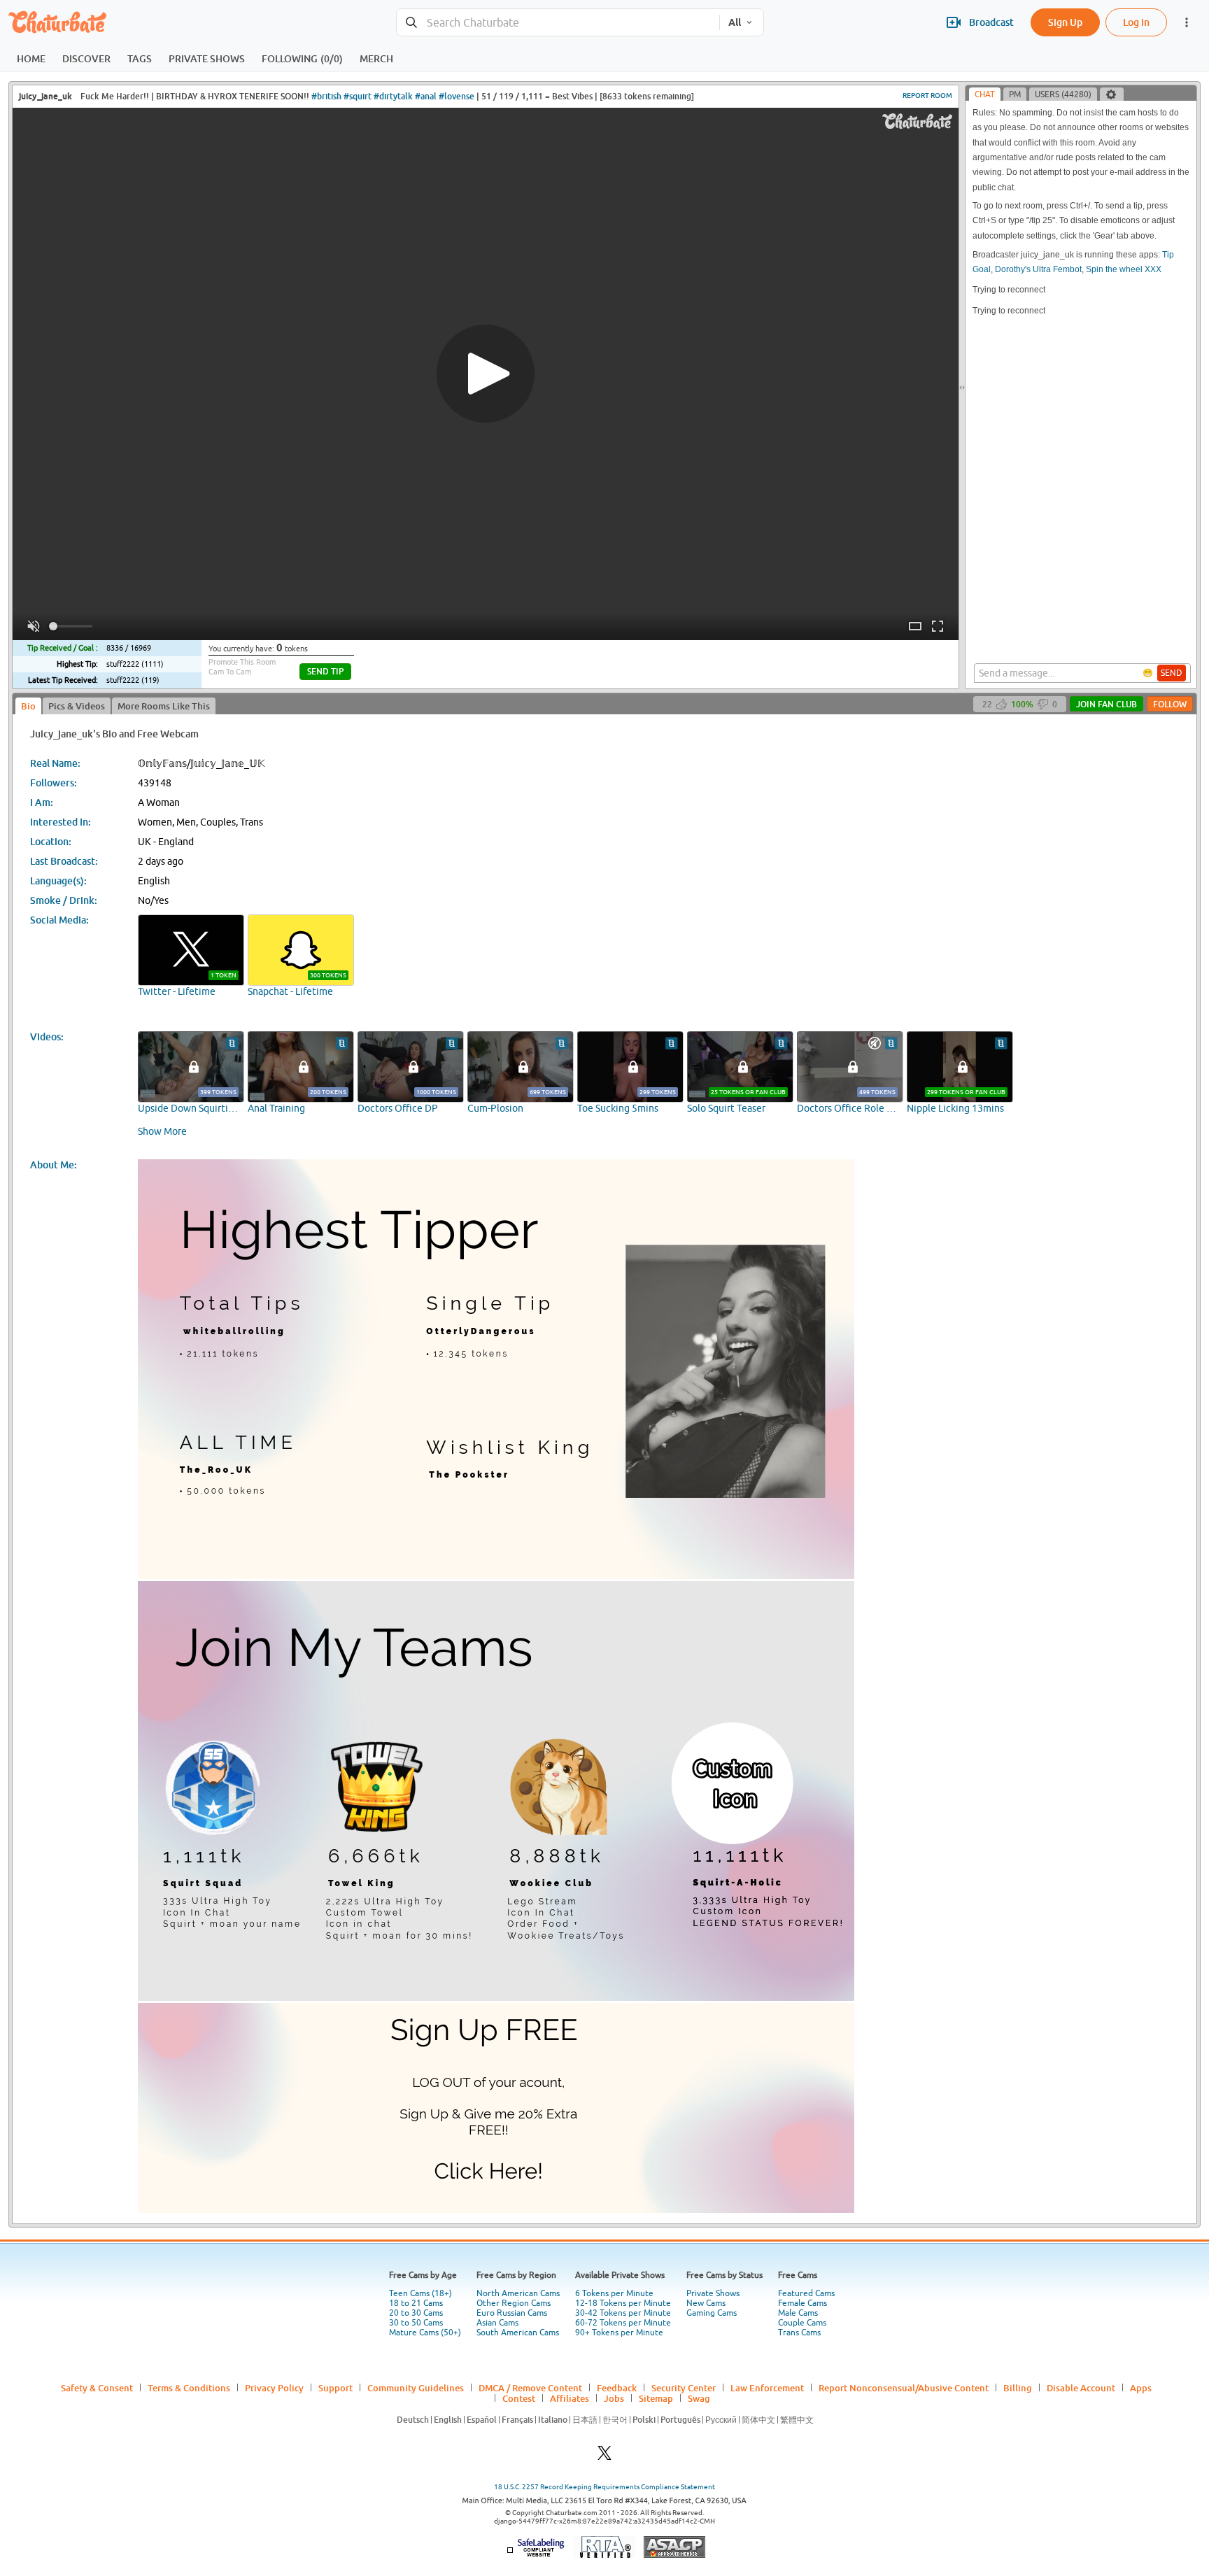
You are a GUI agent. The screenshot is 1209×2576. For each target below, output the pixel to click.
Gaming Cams (712, 2313)
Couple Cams (802, 2323)
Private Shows (713, 2293)
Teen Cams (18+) (420, 2293)
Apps (1141, 2388)
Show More (162, 1131)
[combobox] (558, 23)
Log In (1136, 22)
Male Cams (798, 2313)
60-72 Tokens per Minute (623, 2323)
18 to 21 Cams (416, 2303)
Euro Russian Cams (512, 2313)
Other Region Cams (514, 2303)
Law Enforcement (767, 2388)
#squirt (358, 96)
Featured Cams (806, 2293)
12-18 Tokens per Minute (623, 2303)
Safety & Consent (97, 2388)
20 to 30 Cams (416, 2313)
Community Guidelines (416, 2388)
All (735, 22)
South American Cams (518, 2333)
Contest (519, 2398)
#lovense (457, 96)
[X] (604, 2457)
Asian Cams (497, 2323)
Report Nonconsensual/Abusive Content (904, 2388)
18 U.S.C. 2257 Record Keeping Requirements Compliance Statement (604, 2487)
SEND (1172, 673)
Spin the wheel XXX (1124, 269)
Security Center (684, 2388)
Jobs (614, 2398)
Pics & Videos (77, 706)
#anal (426, 96)
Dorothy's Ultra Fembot (1038, 269)
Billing (1018, 2388)
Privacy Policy (274, 2388)
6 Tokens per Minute (614, 2293)
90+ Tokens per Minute (619, 2333)
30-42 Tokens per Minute (623, 2313)
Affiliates (570, 2398)
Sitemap (656, 2398)
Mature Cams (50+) (425, 2333)
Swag (699, 2398)
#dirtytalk (393, 96)
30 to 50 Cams (416, 2323)
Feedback (617, 2388)
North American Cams (518, 2293)
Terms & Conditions (189, 2388)
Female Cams (803, 2303)
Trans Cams (799, 2333)
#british (326, 96)
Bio (28, 706)
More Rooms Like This (164, 706)
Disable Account (1081, 2388)
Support (335, 2388)
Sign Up (1065, 22)
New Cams (706, 2303)
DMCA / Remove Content (530, 2388)
